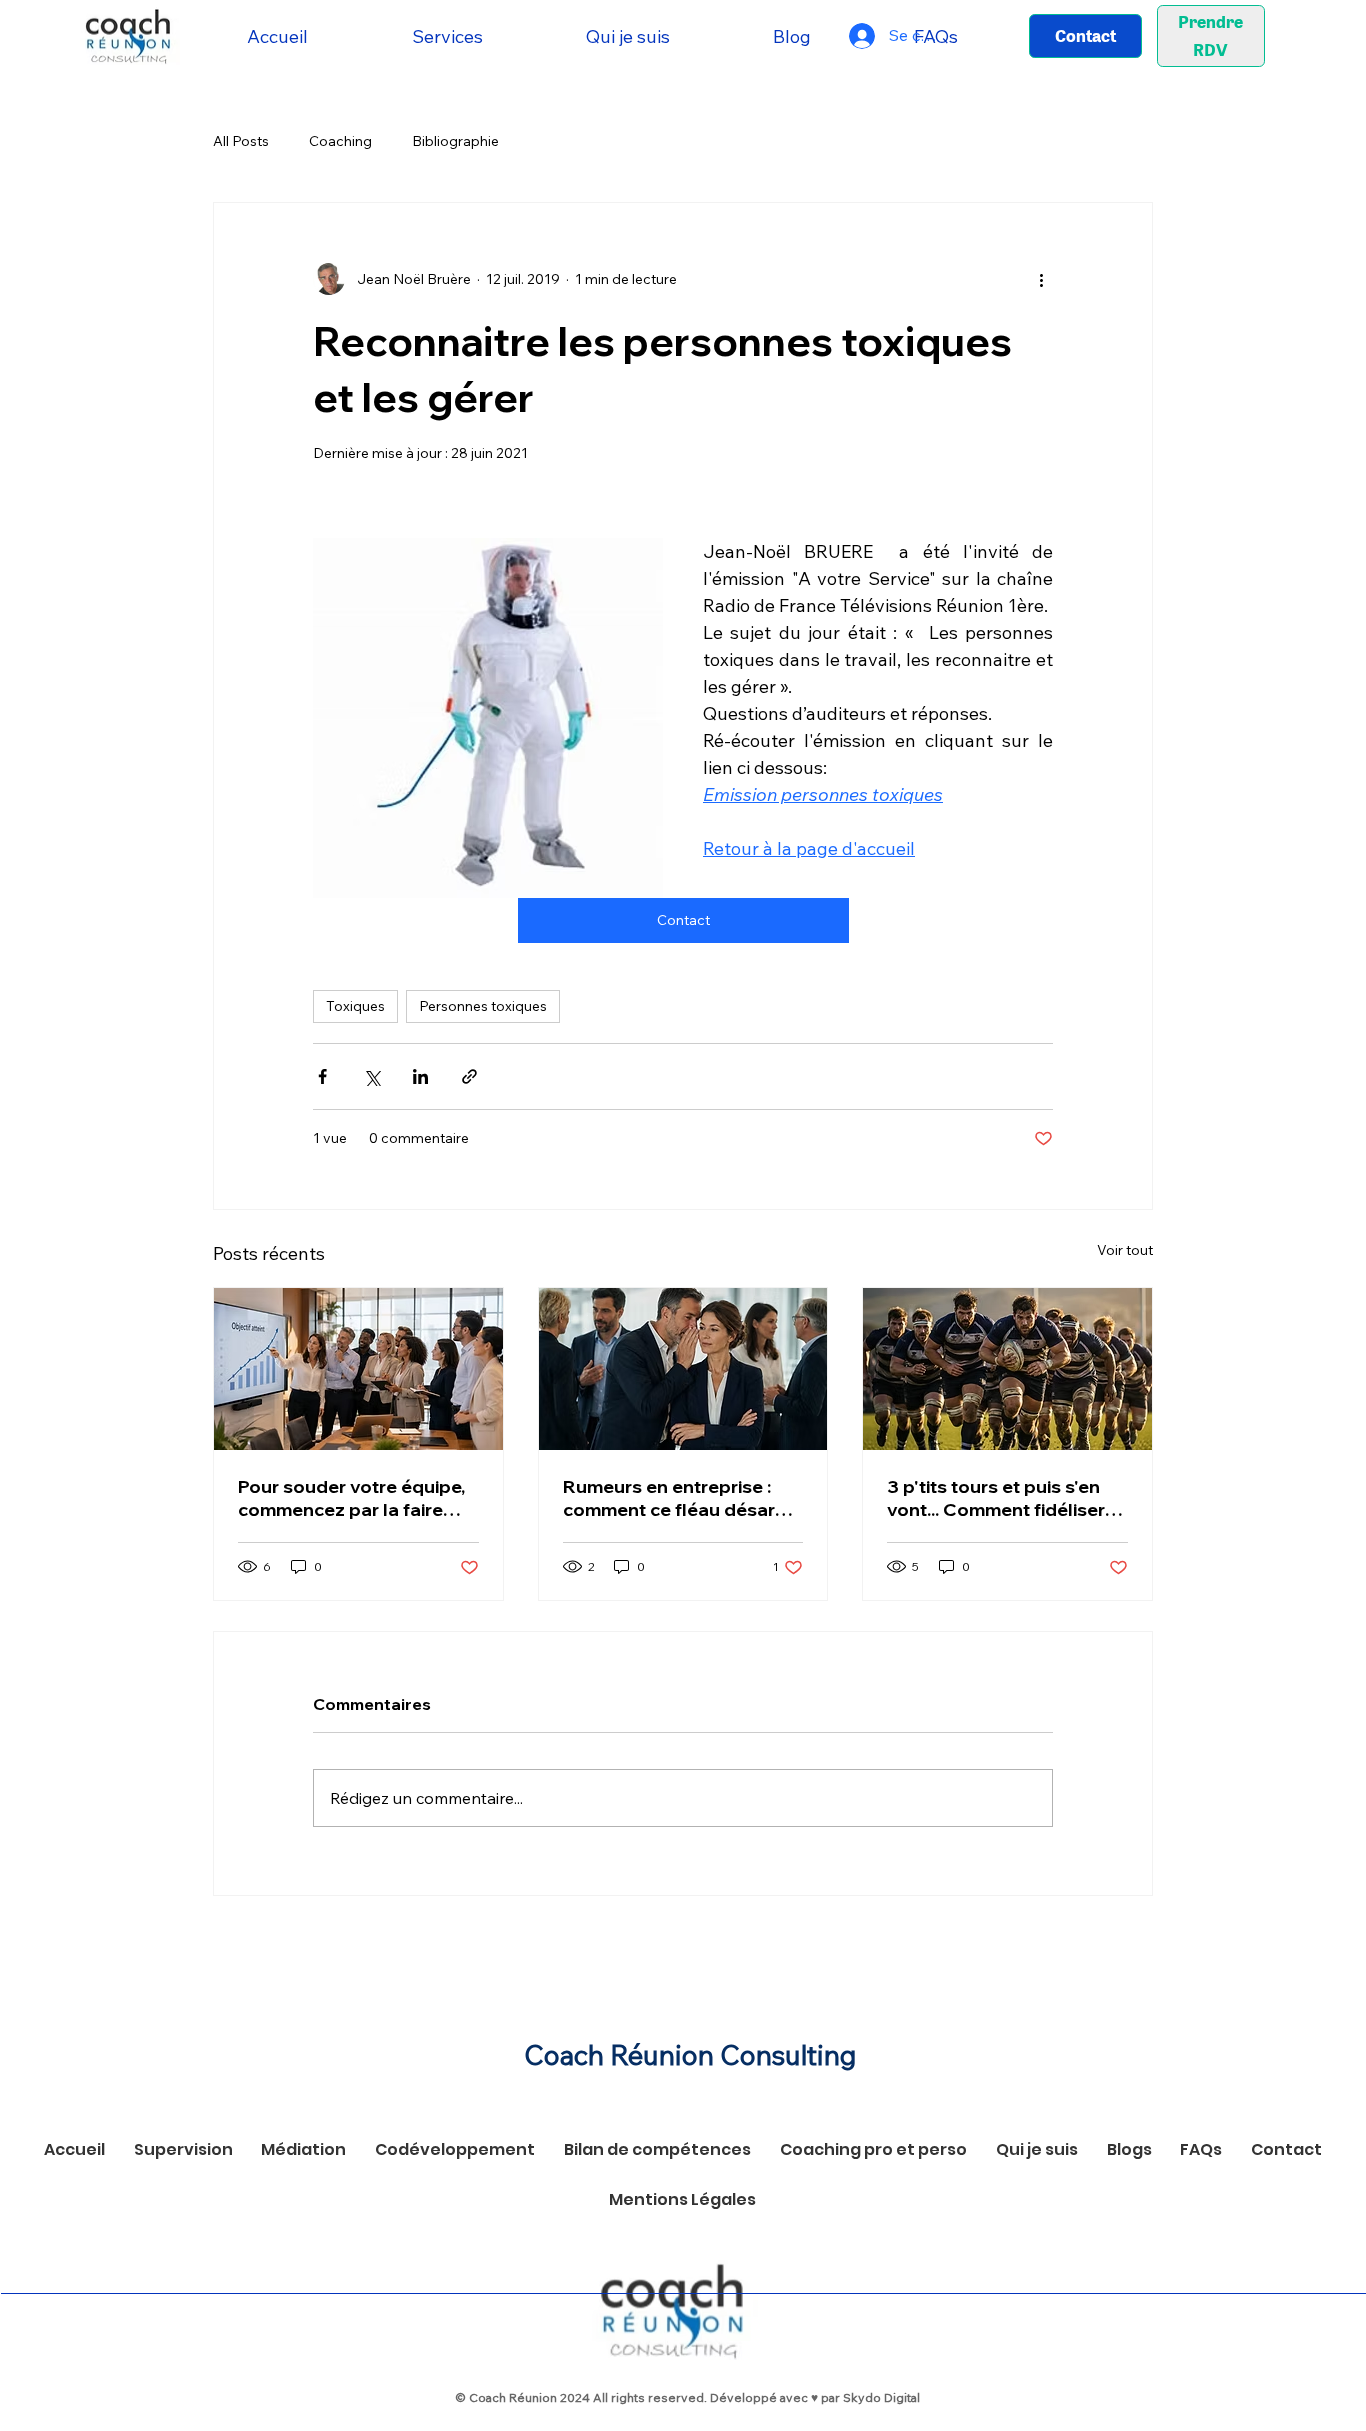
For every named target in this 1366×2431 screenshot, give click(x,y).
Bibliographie (455, 141)
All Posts (241, 141)
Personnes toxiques (483, 1006)
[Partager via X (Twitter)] (371, 1076)
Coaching (340, 141)
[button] (447, 36)
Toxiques (355, 1006)
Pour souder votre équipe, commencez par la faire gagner (351, 1498)
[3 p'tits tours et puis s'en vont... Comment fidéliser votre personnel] (1007, 1369)
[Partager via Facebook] (322, 1076)
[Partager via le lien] (469, 1076)
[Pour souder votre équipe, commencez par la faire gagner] (358, 1369)
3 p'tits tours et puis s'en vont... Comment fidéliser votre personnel (996, 1498)
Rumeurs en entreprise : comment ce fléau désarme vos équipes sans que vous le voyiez (682, 1498)
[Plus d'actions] (1041, 279)
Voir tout (1125, 1250)
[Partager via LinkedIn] (420, 1076)
